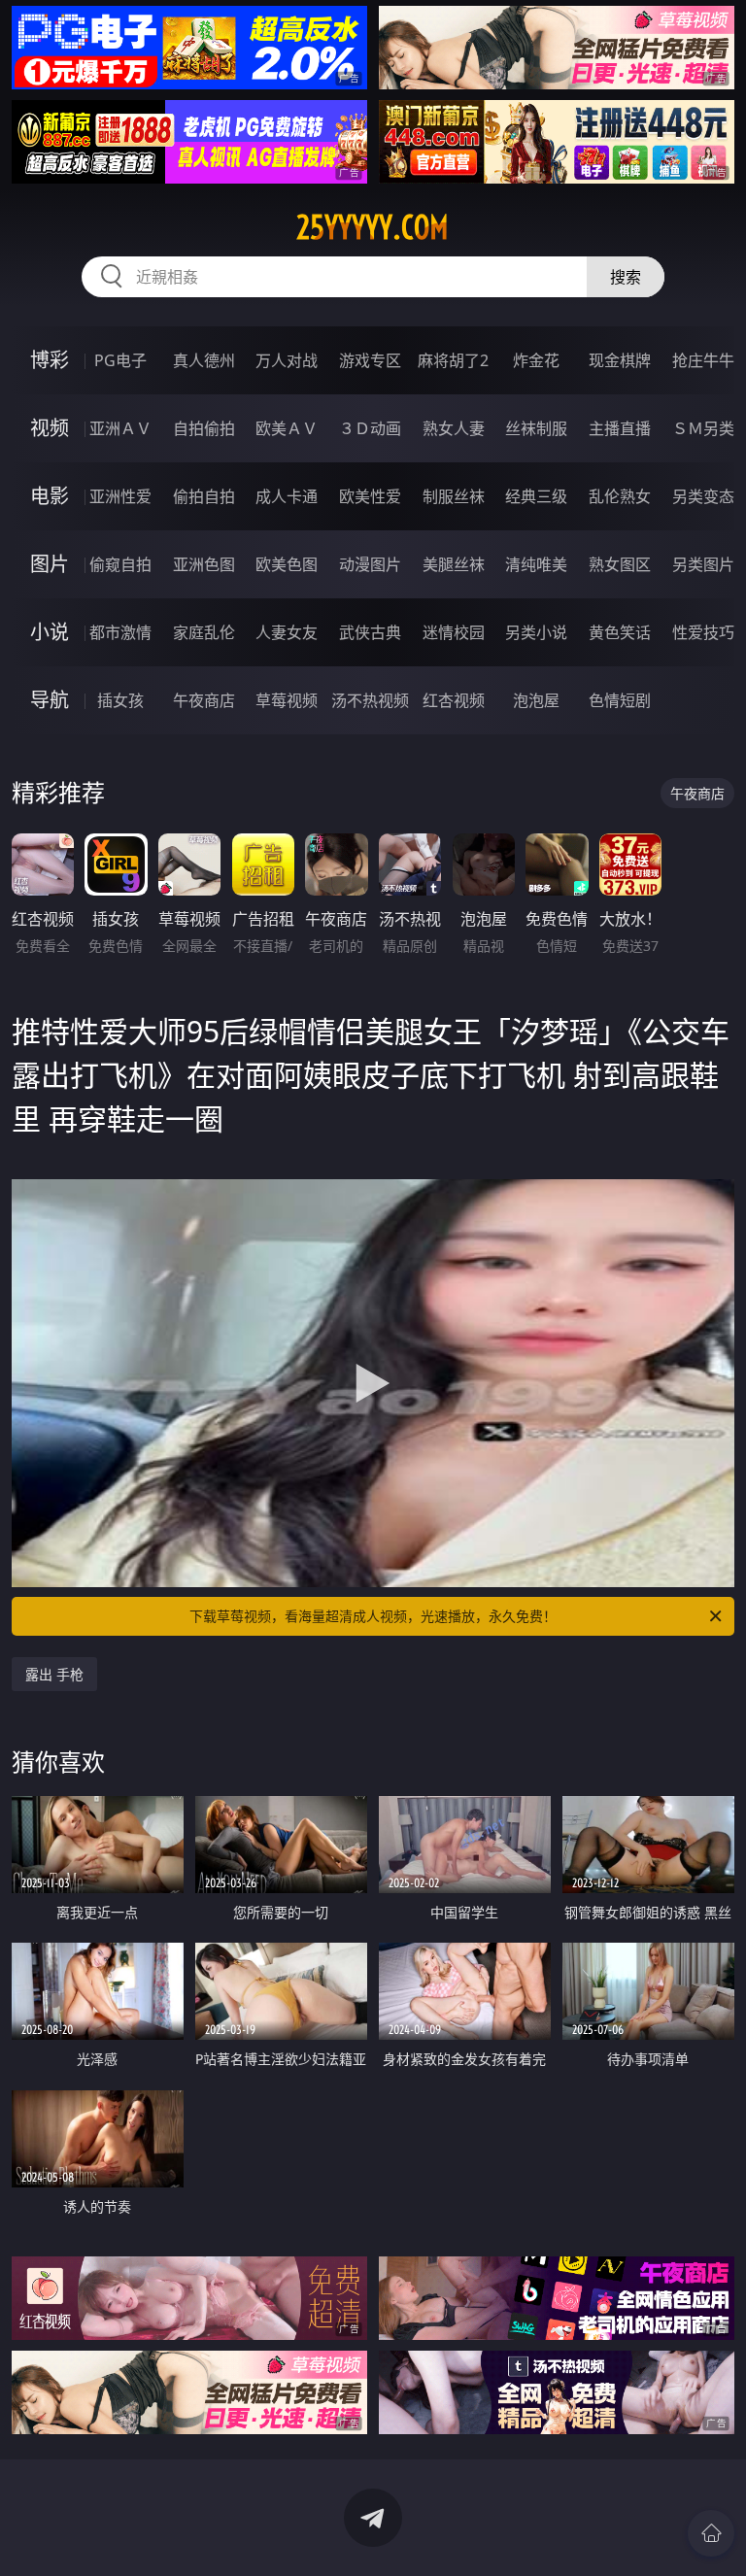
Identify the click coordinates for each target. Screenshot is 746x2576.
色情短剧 (620, 700)
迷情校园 (454, 632)
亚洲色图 (204, 564)
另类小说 (536, 632)
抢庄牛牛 (703, 360)
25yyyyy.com (373, 227)
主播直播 (620, 428)
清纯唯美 (536, 564)
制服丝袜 (454, 496)
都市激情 (120, 632)
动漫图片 (370, 564)
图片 (50, 564)
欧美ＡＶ (287, 428)
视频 (50, 428)
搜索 (626, 277)
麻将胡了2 (453, 360)
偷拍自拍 (204, 496)
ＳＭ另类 (703, 428)
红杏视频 (454, 700)
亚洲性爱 (120, 496)
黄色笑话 (620, 632)
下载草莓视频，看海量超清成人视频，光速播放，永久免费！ (373, 1616)
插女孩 (120, 700)
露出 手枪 (54, 1674)
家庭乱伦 (204, 632)
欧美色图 (287, 564)
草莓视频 (287, 700)
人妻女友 (287, 632)
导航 (50, 700)
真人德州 (204, 360)
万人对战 (287, 360)
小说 (50, 632)
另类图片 (703, 564)
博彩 (50, 360)
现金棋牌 (620, 360)
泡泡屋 (536, 700)
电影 (50, 496)
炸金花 (536, 360)
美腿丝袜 (454, 564)
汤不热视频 (370, 700)
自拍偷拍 (204, 428)
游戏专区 (370, 360)
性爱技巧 (703, 632)
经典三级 (536, 496)
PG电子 (120, 360)
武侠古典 (370, 632)
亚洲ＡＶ (120, 428)
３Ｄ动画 (370, 428)
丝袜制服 (536, 428)
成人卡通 (287, 496)
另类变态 (703, 496)
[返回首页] (711, 2533)
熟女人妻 (454, 428)
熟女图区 (620, 564)
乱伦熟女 (620, 496)
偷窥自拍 (120, 564)
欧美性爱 (370, 496)
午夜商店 (204, 700)
